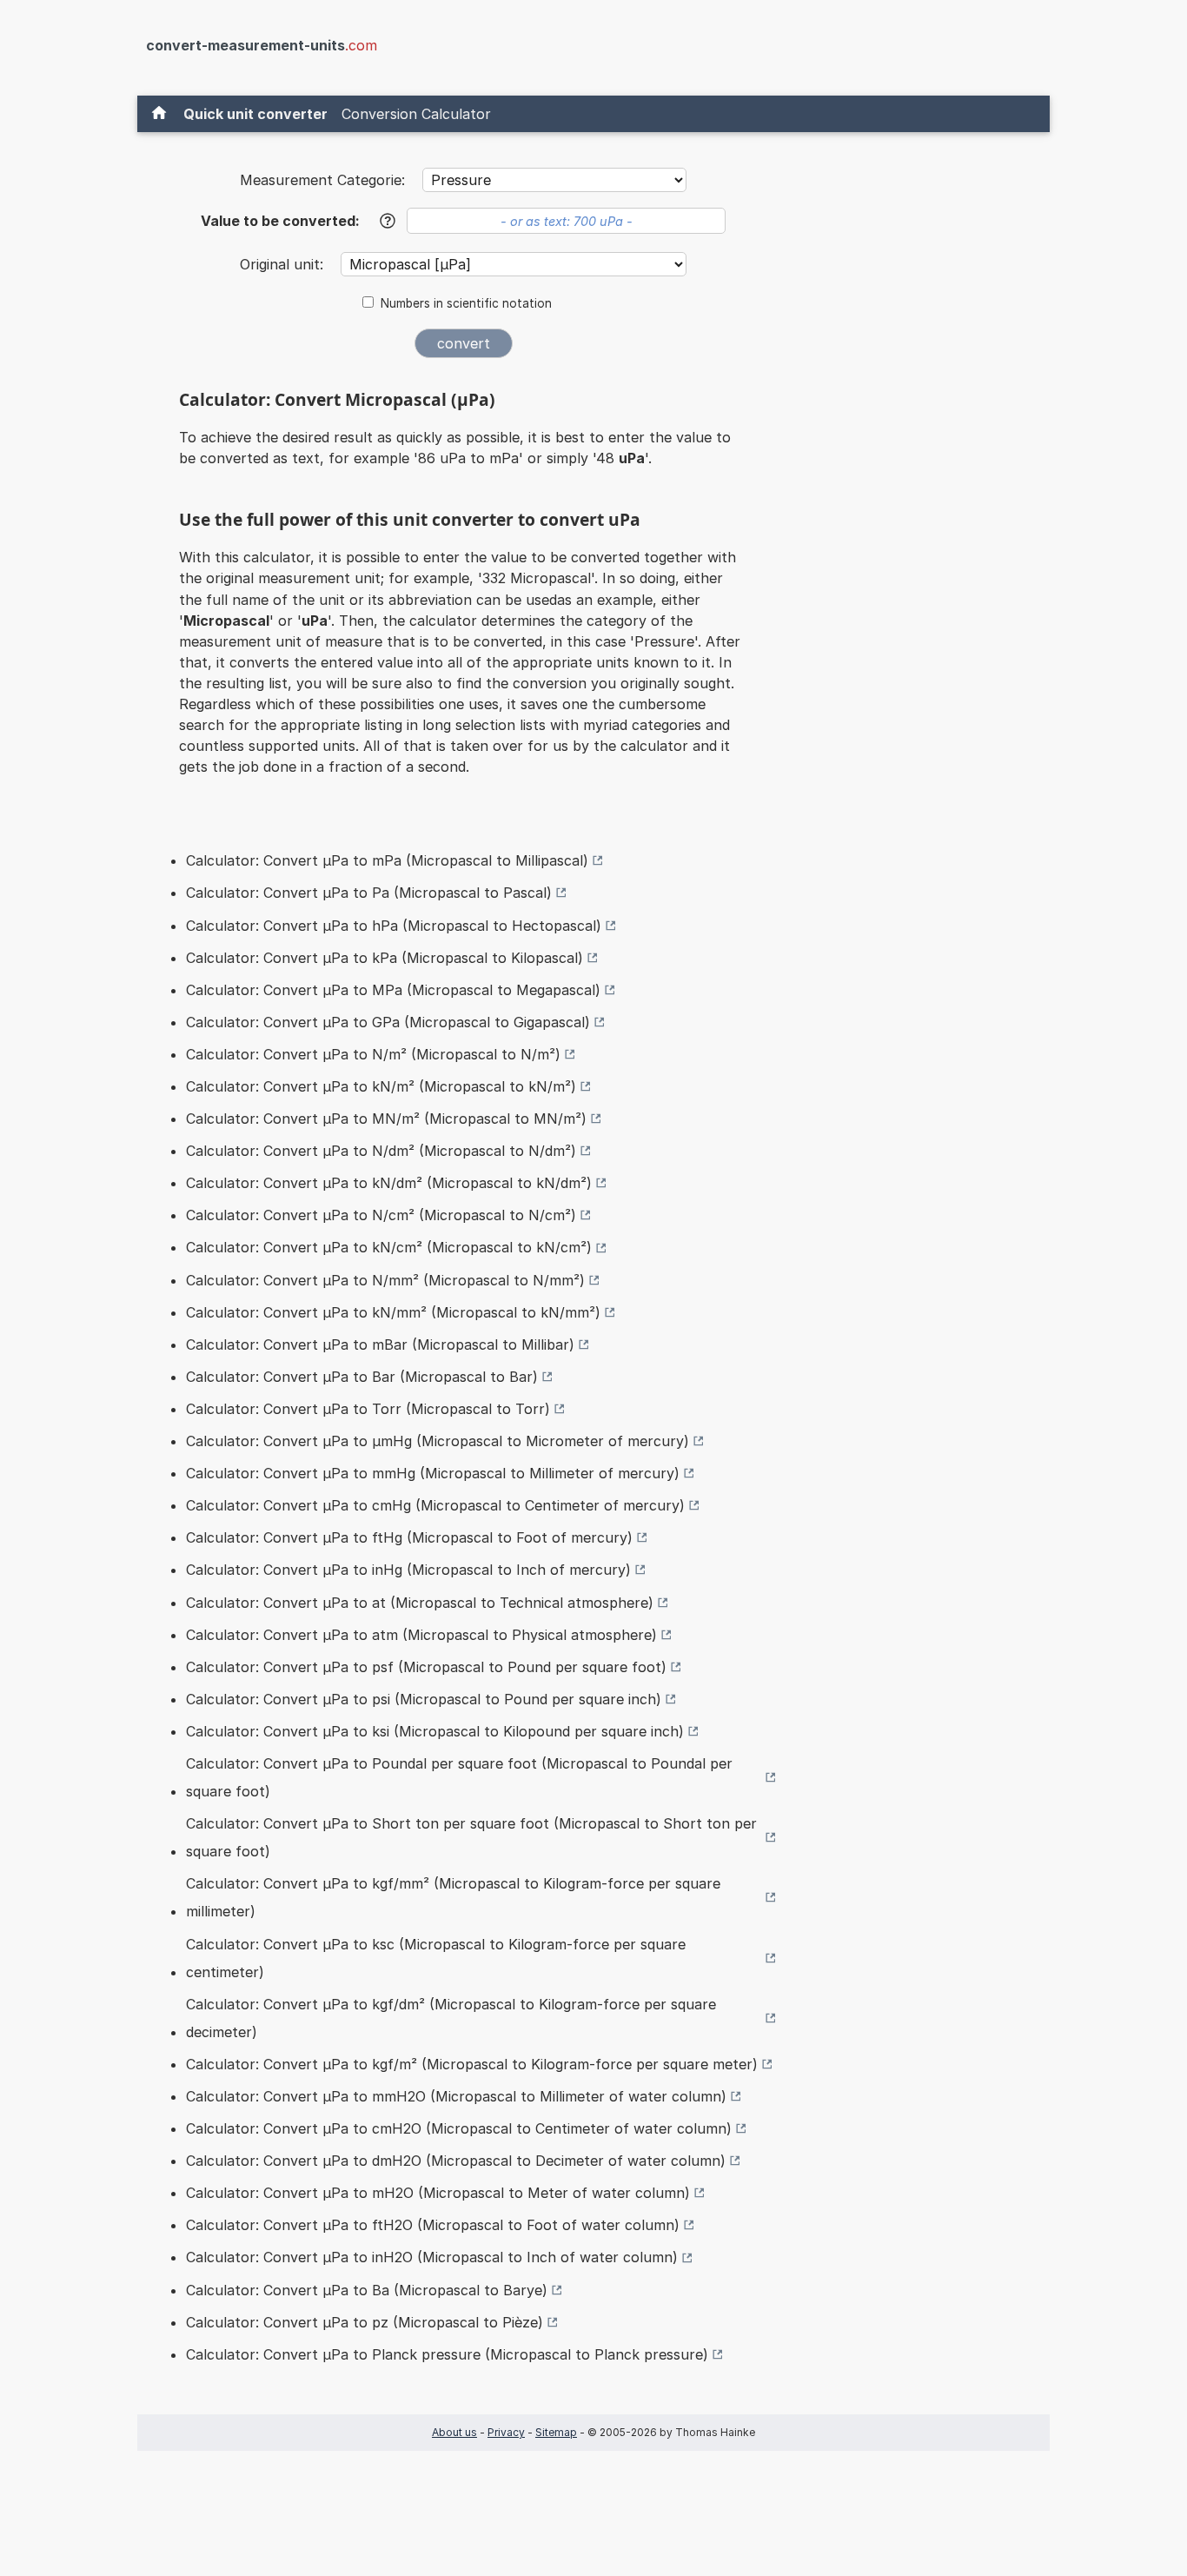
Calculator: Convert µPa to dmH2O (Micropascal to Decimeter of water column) (456, 2161)
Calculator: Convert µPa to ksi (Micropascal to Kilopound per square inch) (435, 1731)
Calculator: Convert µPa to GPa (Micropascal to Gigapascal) (388, 1022)
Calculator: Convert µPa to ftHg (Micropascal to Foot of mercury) (409, 1537)
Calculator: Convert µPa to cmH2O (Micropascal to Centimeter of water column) (459, 2128)
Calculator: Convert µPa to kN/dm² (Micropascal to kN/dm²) (389, 1183)
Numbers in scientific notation (466, 303)
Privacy (506, 2432)
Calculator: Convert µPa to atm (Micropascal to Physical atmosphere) (421, 1635)
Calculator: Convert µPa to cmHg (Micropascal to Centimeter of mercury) (435, 1505)
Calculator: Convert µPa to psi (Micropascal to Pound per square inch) (424, 1699)
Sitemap (556, 2432)
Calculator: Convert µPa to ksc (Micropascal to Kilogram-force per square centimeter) (436, 1958)
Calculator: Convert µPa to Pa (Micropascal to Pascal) (369, 893)
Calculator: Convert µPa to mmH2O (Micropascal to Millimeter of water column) (456, 2096)
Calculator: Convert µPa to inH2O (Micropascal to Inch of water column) (432, 2257)
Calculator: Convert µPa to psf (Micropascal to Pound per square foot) (426, 1667)
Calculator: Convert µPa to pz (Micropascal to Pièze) (365, 2322)
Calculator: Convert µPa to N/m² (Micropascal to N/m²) (373, 1054)
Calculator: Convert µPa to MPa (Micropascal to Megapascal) (393, 990)
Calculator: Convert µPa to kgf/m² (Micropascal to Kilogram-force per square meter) (472, 2064)
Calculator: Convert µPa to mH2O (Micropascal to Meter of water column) (438, 2193)
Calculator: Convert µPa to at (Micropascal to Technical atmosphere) (420, 1603)
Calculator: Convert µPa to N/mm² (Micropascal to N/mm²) (385, 1280)
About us (454, 2432)
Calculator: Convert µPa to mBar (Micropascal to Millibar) (380, 1344)
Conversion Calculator (416, 114)
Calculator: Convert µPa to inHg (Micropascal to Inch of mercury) (408, 1570)
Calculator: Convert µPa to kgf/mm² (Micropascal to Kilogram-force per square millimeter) (453, 1897)
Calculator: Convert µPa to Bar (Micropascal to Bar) (362, 1377)
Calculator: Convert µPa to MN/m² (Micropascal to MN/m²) (386, 1119)
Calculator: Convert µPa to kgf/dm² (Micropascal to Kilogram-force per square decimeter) (451, 2018)
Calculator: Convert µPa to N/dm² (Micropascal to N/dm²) (381, 1151)
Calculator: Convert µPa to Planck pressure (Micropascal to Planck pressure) (447, 2354)
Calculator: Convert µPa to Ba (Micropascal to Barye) (367, 2290)
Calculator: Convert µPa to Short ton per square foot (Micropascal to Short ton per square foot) (471, 1837)
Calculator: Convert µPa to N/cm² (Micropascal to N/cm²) (381, 1215)
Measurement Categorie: (322, 180)
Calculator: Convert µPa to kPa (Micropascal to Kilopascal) (385, 958)
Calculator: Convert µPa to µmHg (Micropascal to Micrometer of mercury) (438, 1441)
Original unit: (284, 264)
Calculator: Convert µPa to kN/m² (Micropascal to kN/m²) (381, 1086)
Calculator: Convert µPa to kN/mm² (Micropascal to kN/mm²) (393, 1312)
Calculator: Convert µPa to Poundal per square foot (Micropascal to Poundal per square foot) (459, 1777)
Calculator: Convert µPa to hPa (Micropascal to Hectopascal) (394, 926)
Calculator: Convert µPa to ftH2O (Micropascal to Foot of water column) (433, 2225)
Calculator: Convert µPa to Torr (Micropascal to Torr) (368, 1409)
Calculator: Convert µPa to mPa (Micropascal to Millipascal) (387, 860)
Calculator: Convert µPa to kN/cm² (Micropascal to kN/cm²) (389, 1247)
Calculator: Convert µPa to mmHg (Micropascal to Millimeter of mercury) (433, 1473)
